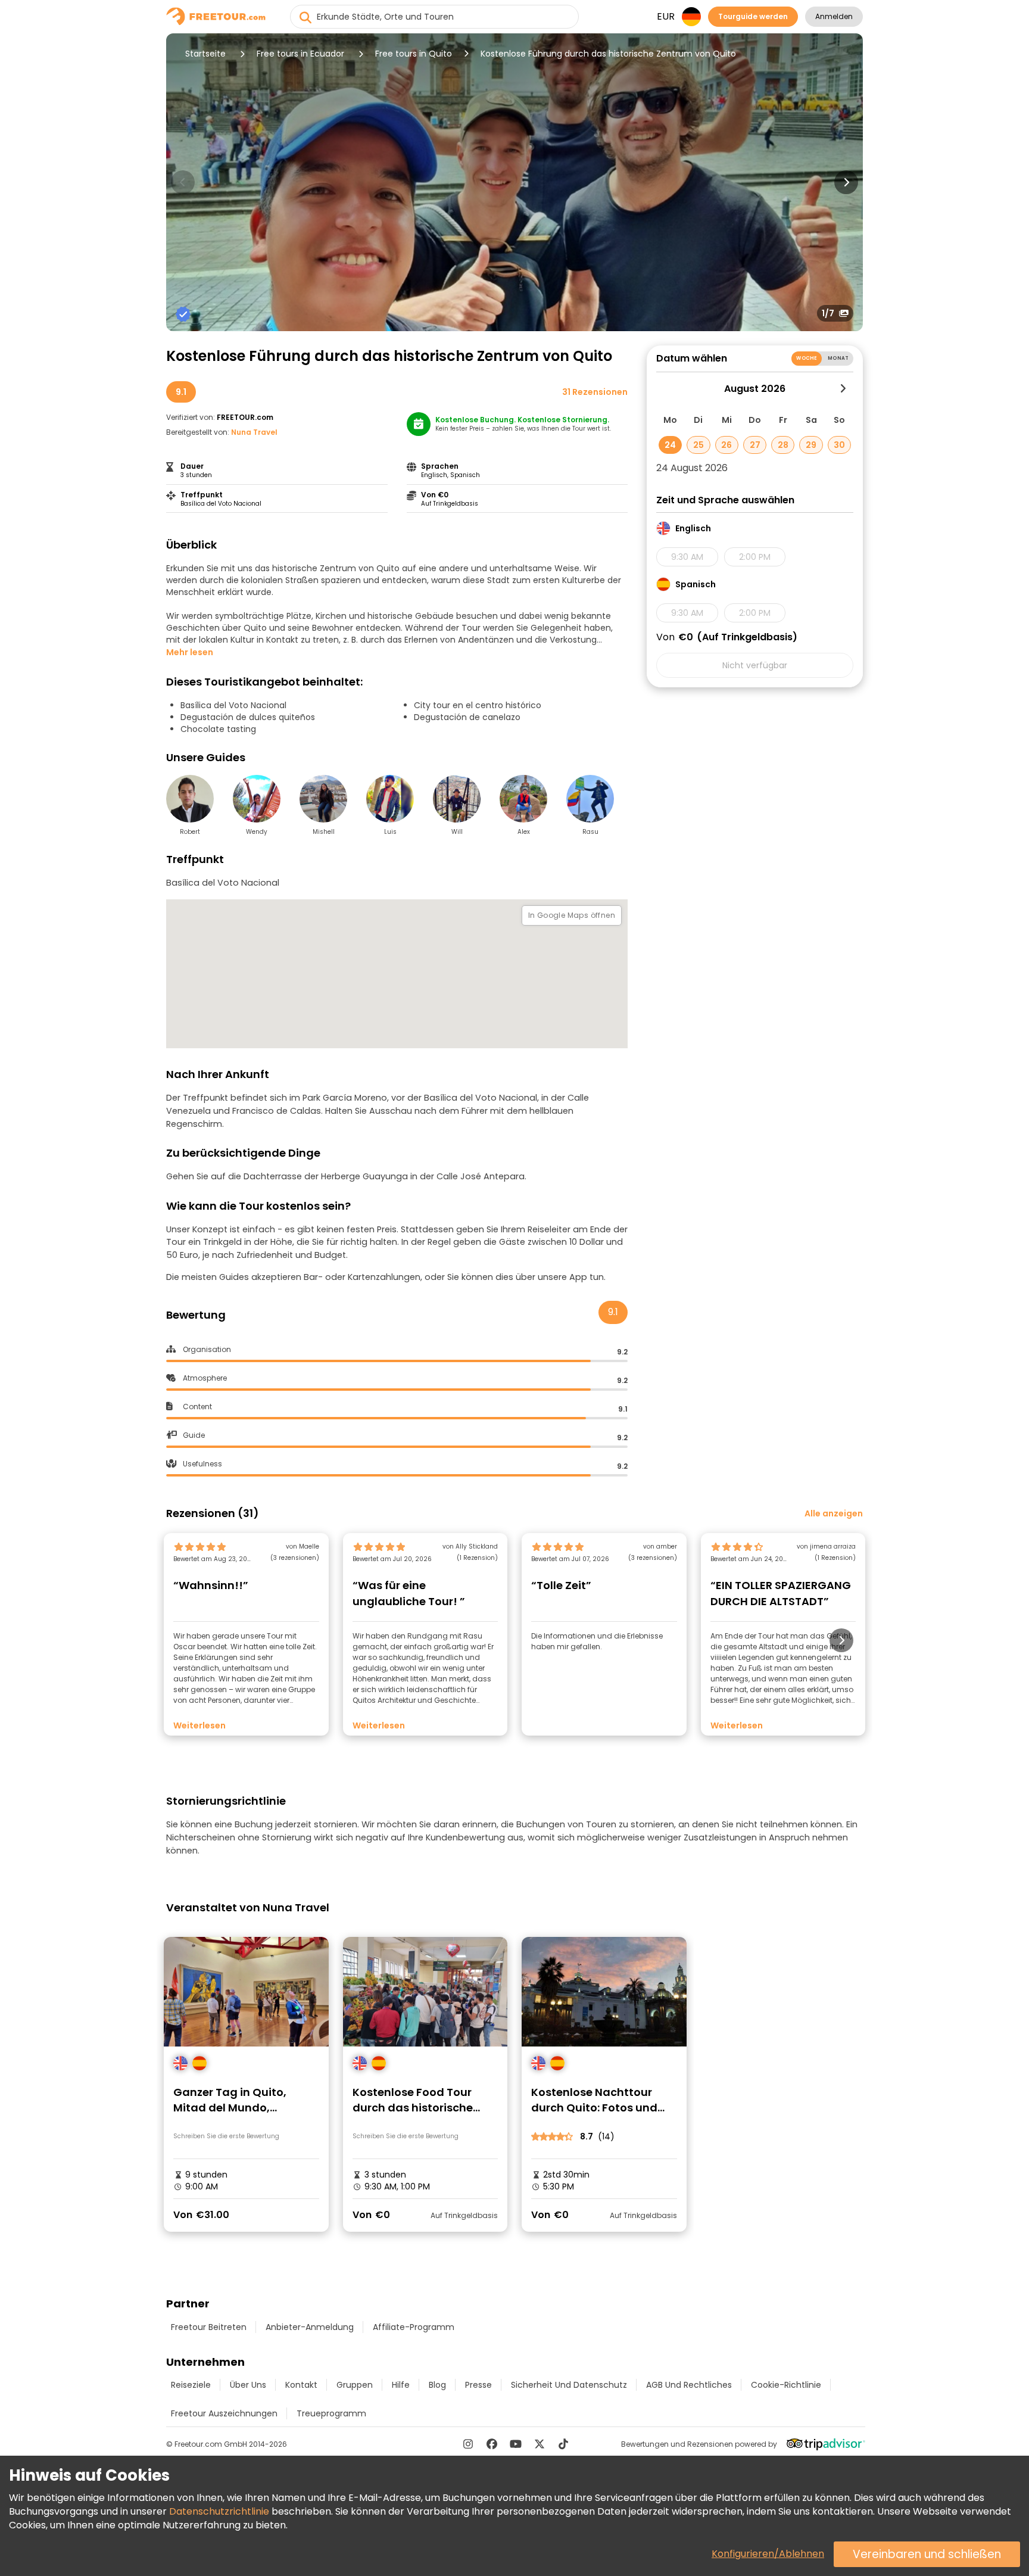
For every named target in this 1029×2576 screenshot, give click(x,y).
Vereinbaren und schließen (927, 2554)
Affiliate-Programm (414, 2327)
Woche (807, 358)
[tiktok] (563, 2444)
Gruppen (355, 2385)
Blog (437, 2385)
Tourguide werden (753, 16)
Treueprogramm (331, 2413)
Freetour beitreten (209, 2327)
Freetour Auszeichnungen (224, 2413)
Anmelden (834, 16)
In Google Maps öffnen (572, 915)
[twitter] (540, 2444)
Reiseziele (191, 2385)
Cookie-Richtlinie (786, 2385)
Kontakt (301, 2385)
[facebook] (492, 2444)
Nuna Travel (254, 432)
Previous (183, 182)
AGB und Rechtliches (689, 2385)
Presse (478, 2385)
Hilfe (401, 2385)
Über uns (248, 2385)
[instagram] (468, 2444)
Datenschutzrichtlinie (219, 2511)
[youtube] (516, 2444)
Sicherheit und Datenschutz (569, 2385)
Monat (838, 358)
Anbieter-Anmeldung (310, 2327)
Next (846, 182)
